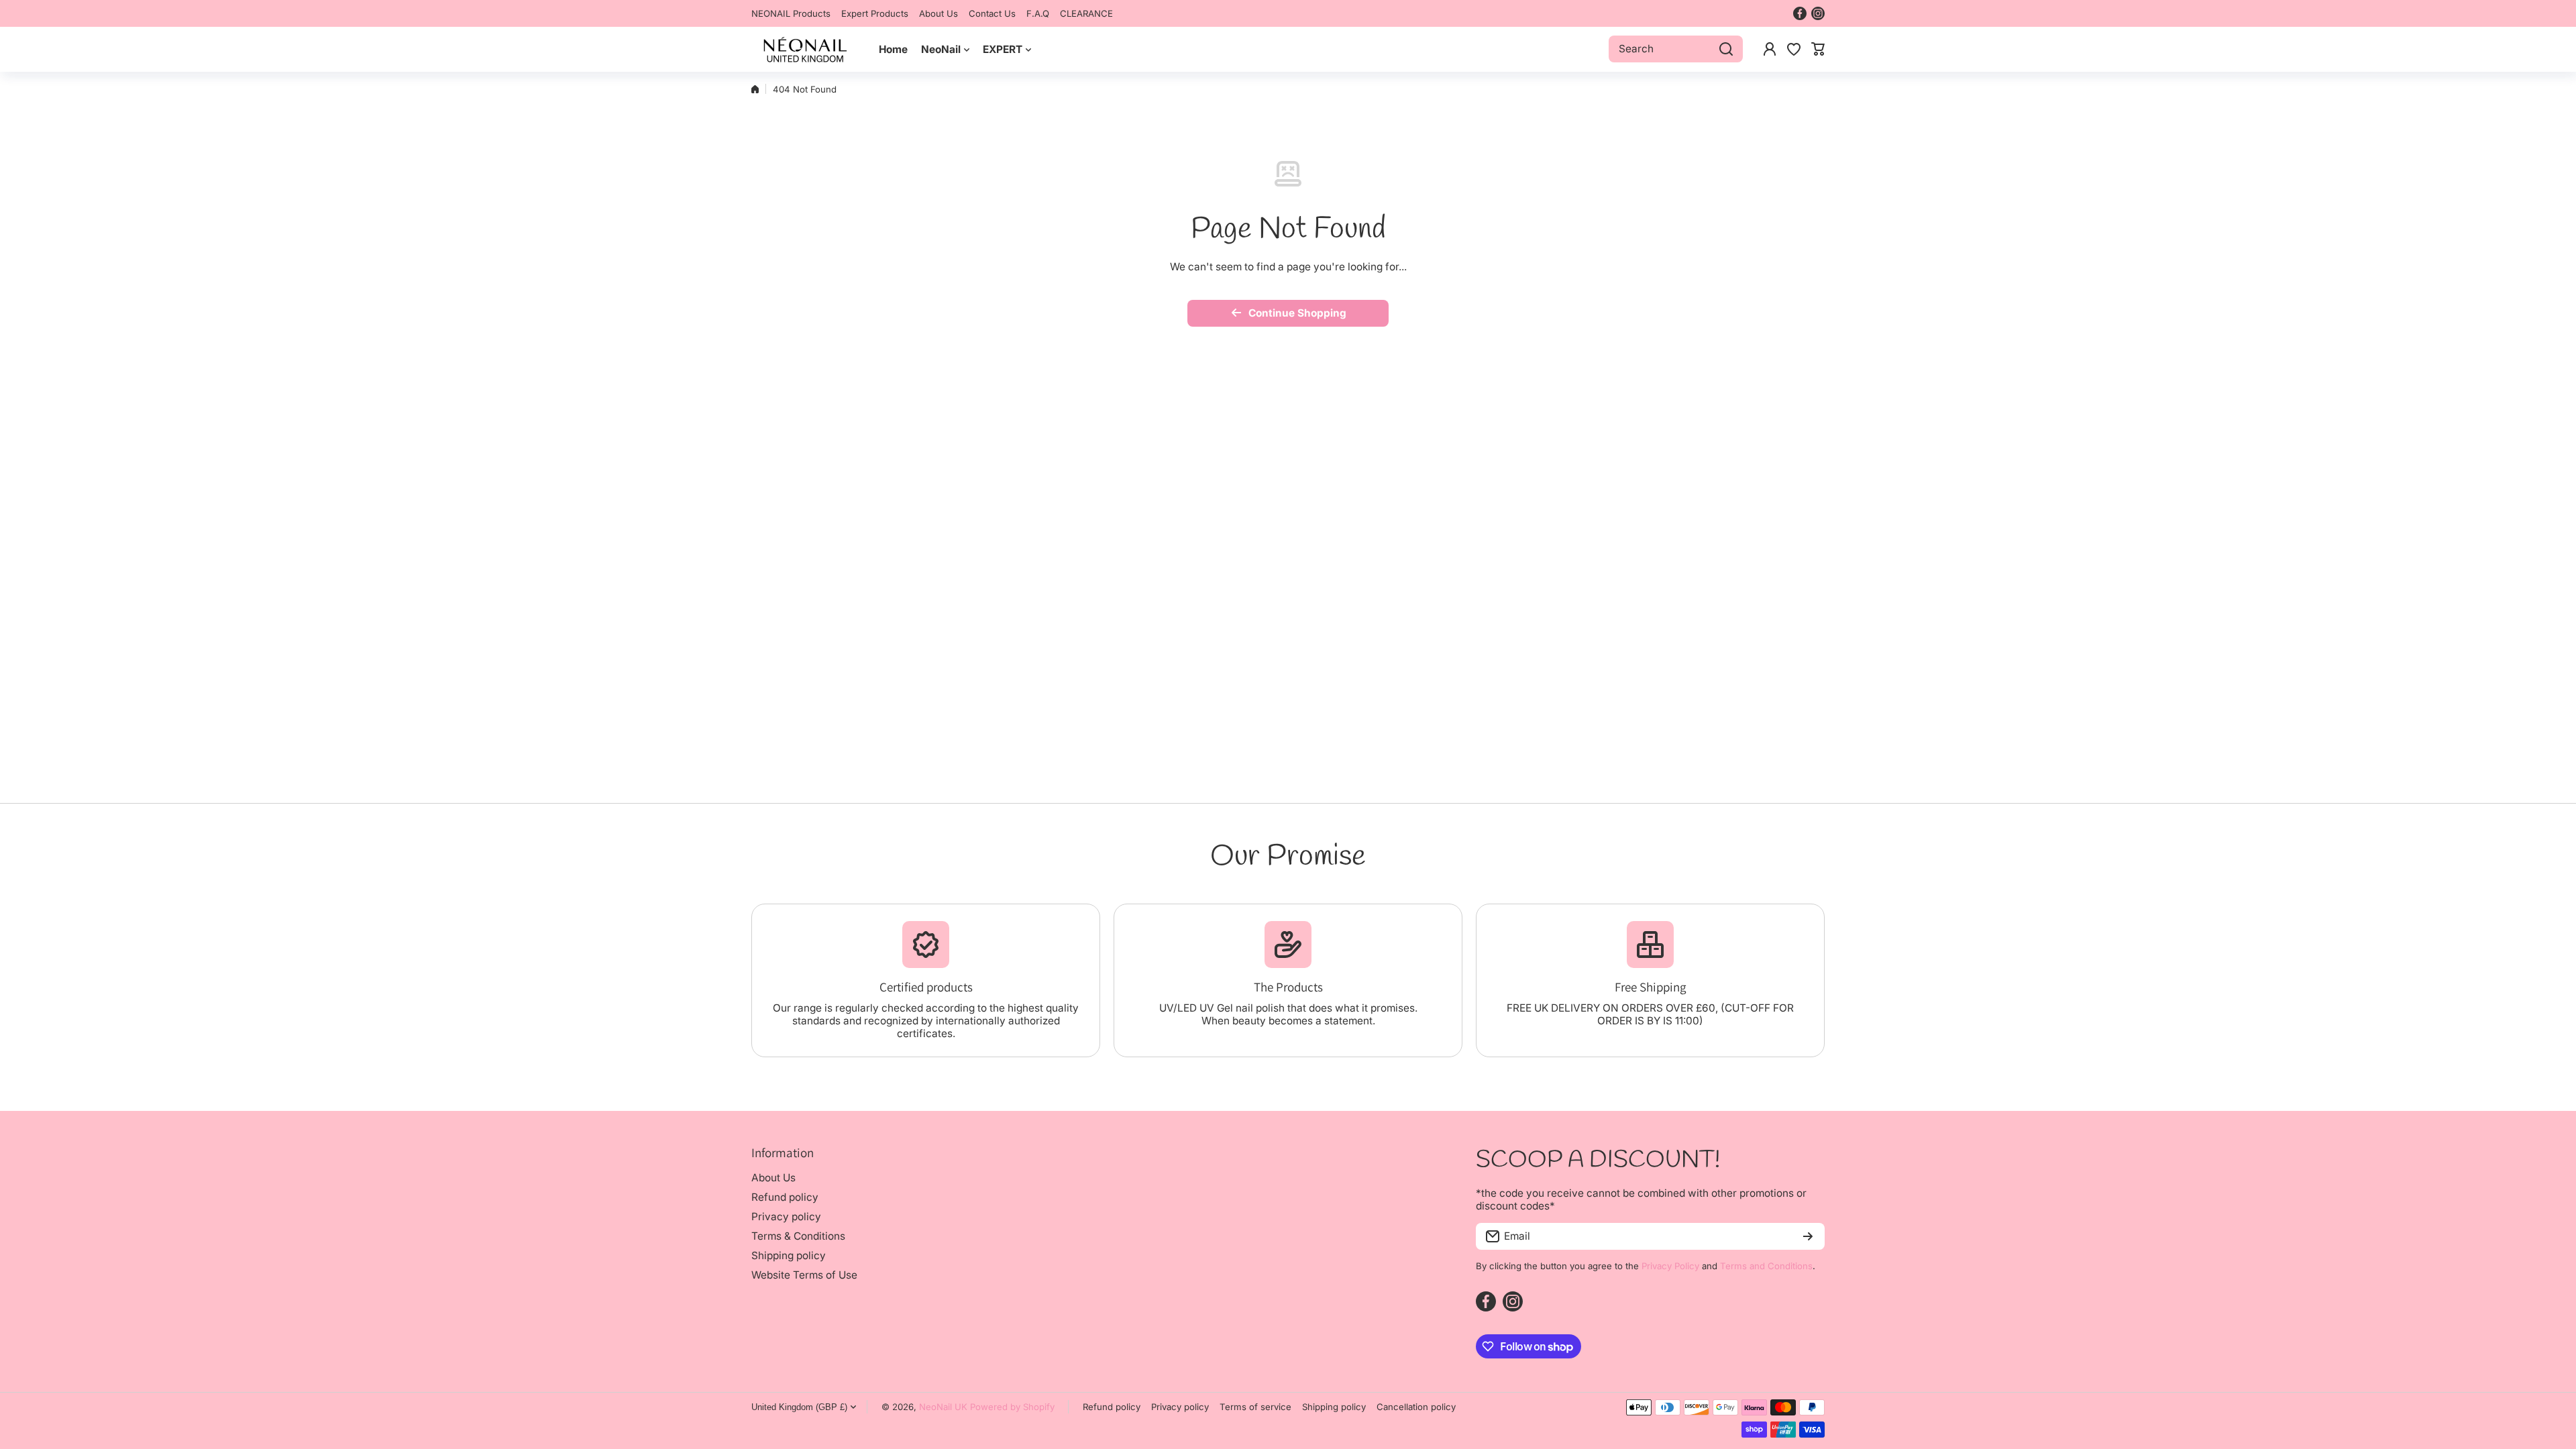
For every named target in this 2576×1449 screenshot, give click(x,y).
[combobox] (1676, 49)
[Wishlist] (1794, 49)
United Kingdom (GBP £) (799, 1407)
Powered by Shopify (1012, 1407)
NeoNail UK (943, 1407)
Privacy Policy (1670, 1266)
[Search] (1726, 49)
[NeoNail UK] (805, 49)
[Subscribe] (1808, 1236)
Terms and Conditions (1766, 1266)
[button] (1818, 49)
